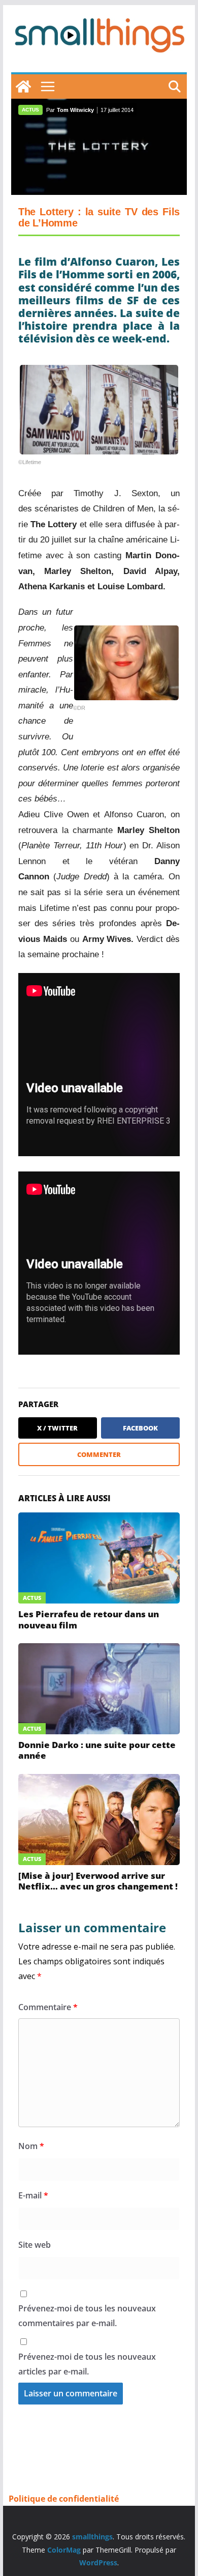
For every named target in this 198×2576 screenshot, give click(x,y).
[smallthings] (23, 87)
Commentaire (48, 2007)
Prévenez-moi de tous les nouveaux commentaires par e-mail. (87, 2316)
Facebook (140, 1428)
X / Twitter (57, 1428)
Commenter (99, 1454)
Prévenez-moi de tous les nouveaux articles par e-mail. (87, 2364)
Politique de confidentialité (64, 2499)
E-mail (33, 2195)
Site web (35, 2245)
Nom (31, 2146)
